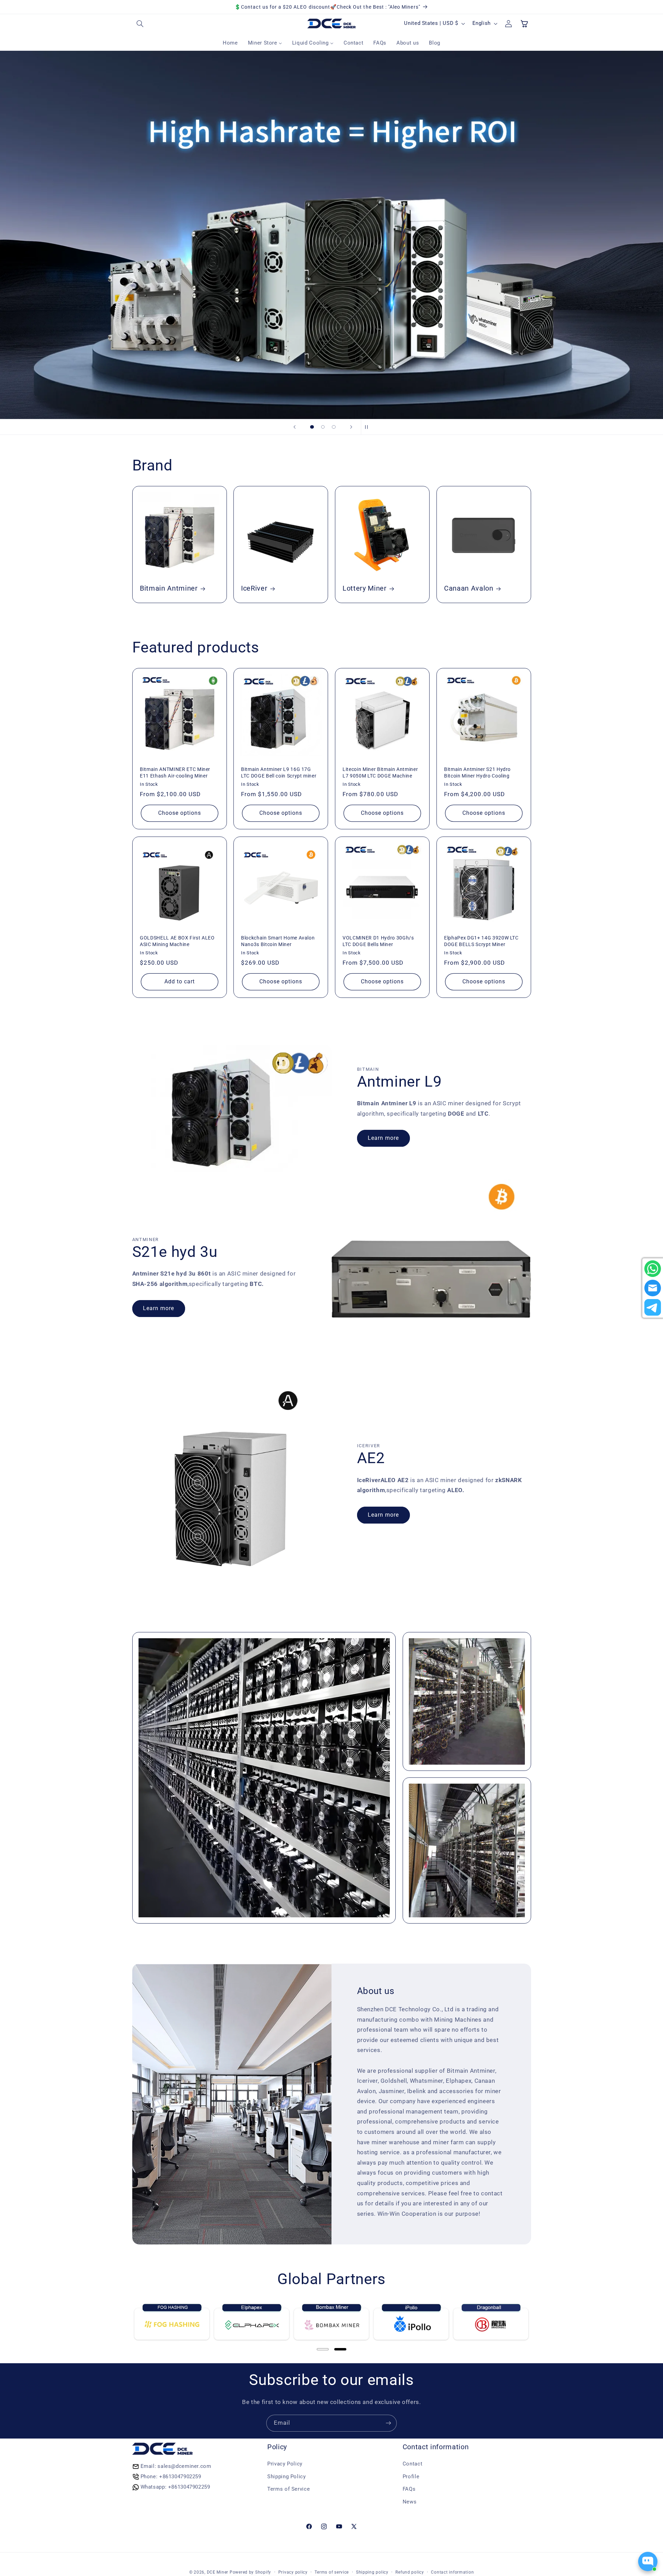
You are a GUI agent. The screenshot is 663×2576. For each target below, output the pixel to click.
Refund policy (410, 2572)
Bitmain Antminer (169, 589)
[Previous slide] (295, 427)
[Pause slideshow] (368, 427)
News (410, 2502)
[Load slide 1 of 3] (312, 427)
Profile (411, 2477)
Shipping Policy (286, 2477)
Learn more (383, 1138)
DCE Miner (218, 2572)
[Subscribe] (388, 2423)
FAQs (409, 2489)
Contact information (452, 2572)
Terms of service (332, 2572)
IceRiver (254, 589)
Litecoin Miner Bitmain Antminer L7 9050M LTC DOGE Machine (380, 773)
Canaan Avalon (469, 589)
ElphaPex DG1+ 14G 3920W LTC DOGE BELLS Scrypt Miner (481, 941)
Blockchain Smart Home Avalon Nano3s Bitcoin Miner (278, 941)
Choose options (179, 813)
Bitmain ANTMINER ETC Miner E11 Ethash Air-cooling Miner (175, 773)
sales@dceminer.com (184, 2466)
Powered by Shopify (250, 2572)
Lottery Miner (365, 589)
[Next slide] (351, 427)
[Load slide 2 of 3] (323, 427)
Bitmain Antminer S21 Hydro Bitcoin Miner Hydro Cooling (477, 773)
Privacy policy (293, 2572)
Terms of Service (289, 2489)
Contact (412, 2464)
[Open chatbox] (648, 2561)
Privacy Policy (285, 2464)
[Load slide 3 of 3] (334, 427)
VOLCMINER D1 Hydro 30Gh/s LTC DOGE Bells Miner (378, 941)
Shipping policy (372, 2572)
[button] (140, 23)
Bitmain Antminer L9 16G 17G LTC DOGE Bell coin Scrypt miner (279, 773)
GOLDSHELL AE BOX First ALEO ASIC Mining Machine (177, 941)
